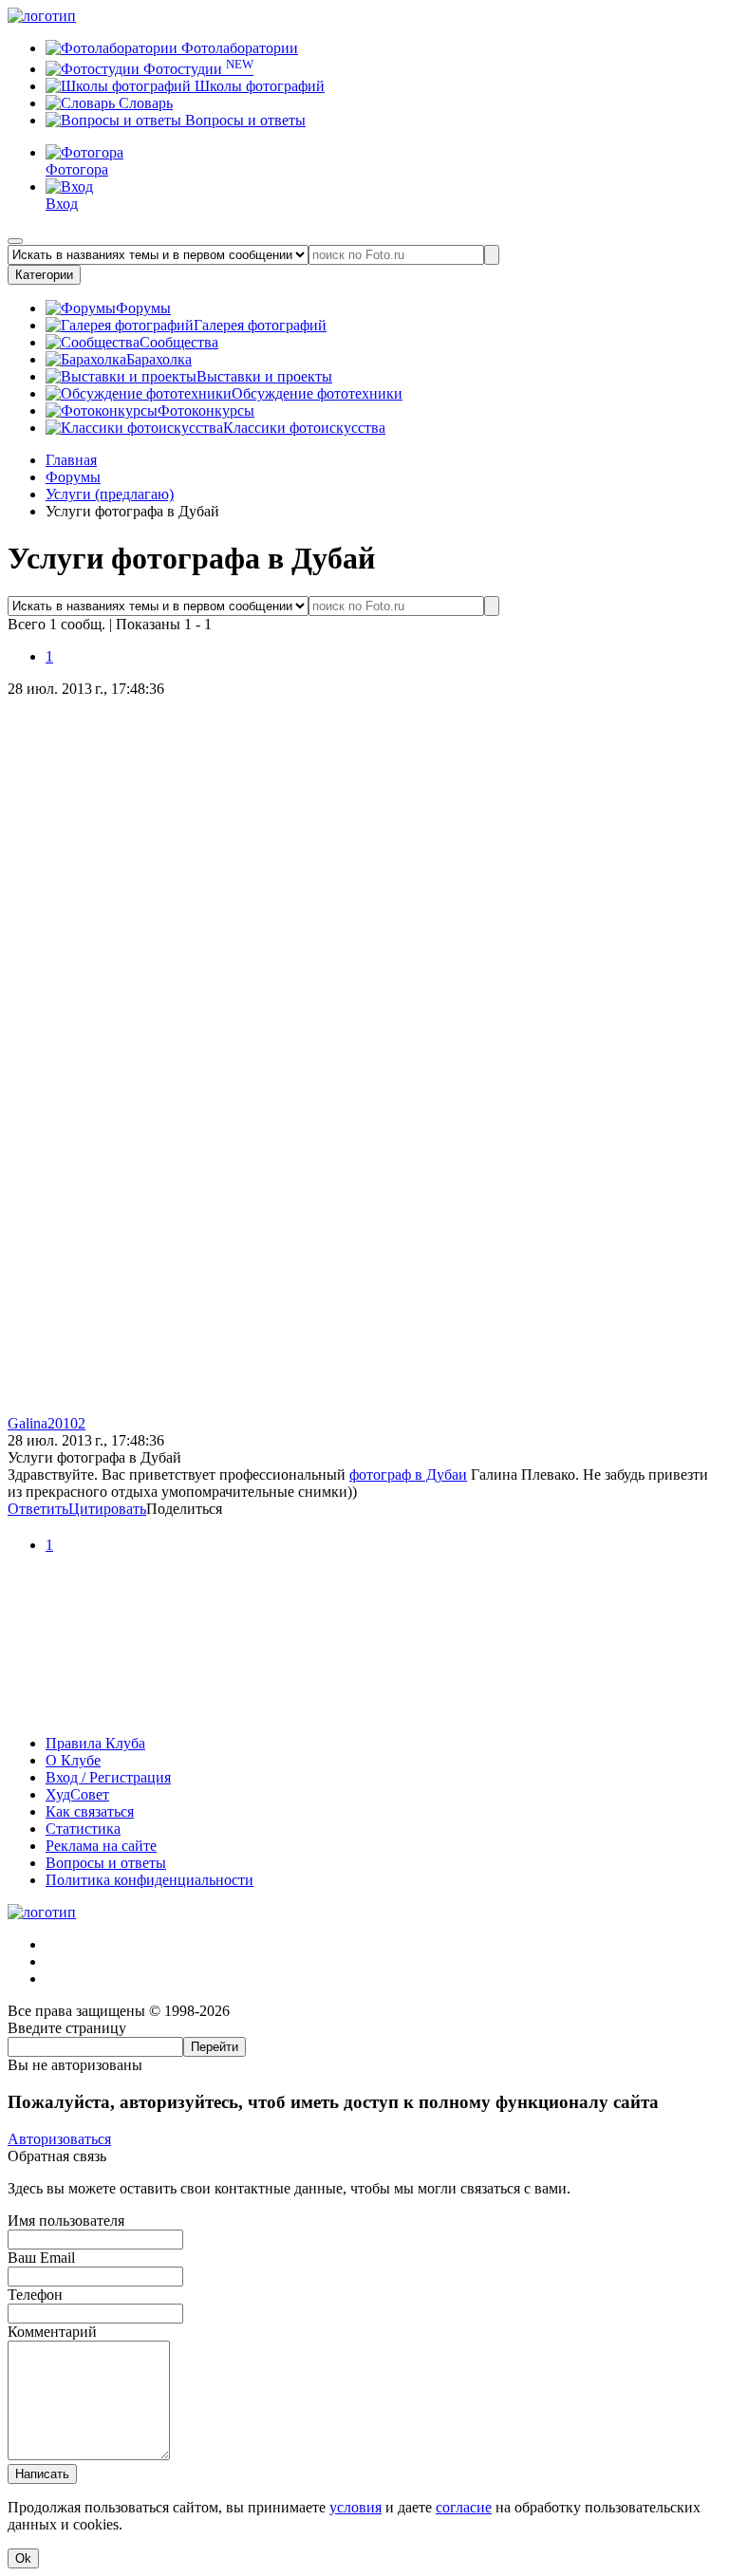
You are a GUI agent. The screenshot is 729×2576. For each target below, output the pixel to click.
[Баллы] (364, 1711)
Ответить (38, 1509)
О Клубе (73, 1760)
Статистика (83, 1829)
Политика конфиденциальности (150, 1880)
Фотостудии (196, 69)
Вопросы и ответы (243, 120)
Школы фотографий (258, 86)
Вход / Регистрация (108, 1777)
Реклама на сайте (101, 1846)
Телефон (35, 2295)
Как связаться (90, 1811)
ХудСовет (77, 1794)
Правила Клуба (95, 1743)
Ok (23, 2558)
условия (355, 2507)
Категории (44, 275)
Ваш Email (41, 2258)
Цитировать (107, 1509)
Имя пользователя (66, 2221)
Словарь (144, 103)
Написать (42, 2474)
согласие (464, 2507)
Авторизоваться (59, 2139)
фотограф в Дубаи (408, 1475)
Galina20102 (47, 1423)
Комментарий (52, 2332)
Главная (71, 460)
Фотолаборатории (238, 48)
